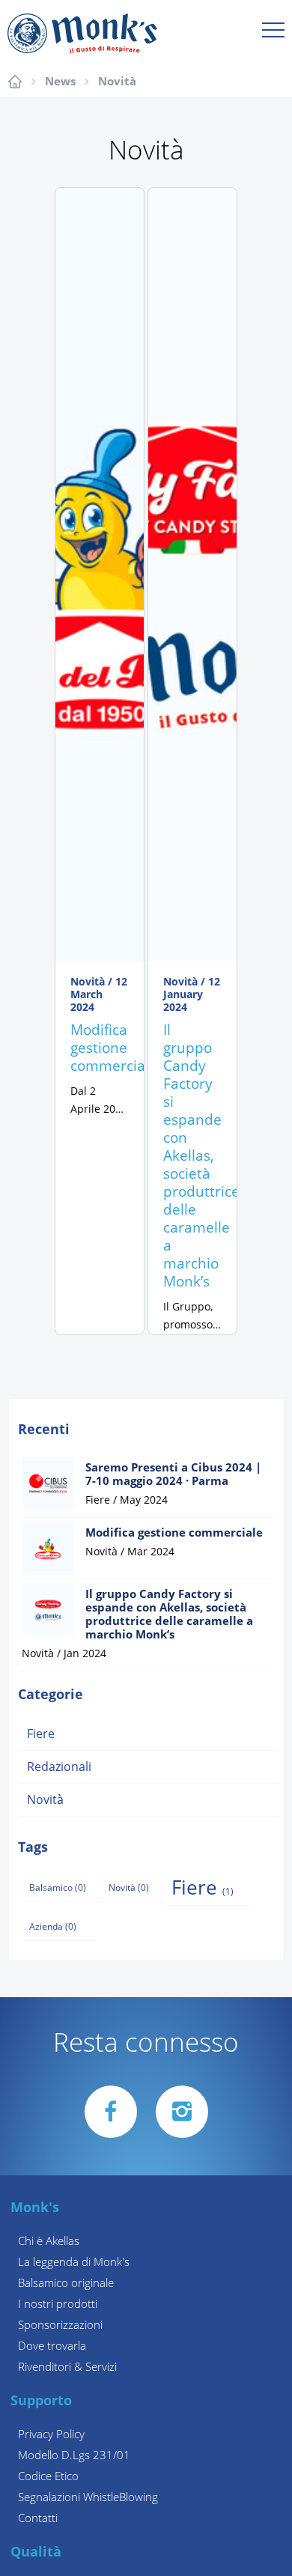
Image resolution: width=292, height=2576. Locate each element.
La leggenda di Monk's (74, 2262)
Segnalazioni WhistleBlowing (88, 2497)
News (60, 82)
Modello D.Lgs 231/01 (74, 2455)
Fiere (41, 1734)
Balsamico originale (66, 2283)
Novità (117, 82)
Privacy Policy (51, 2434)
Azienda (53, 1927)
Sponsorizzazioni (60, 2325)
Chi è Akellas (49, 2241)
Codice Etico (48, 2476)
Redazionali (59, 1767)
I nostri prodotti (58, 2304)
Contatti (38, 2518)
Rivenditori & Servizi (67, 2367)
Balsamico (58, 1888)
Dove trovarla (52, 2346)
